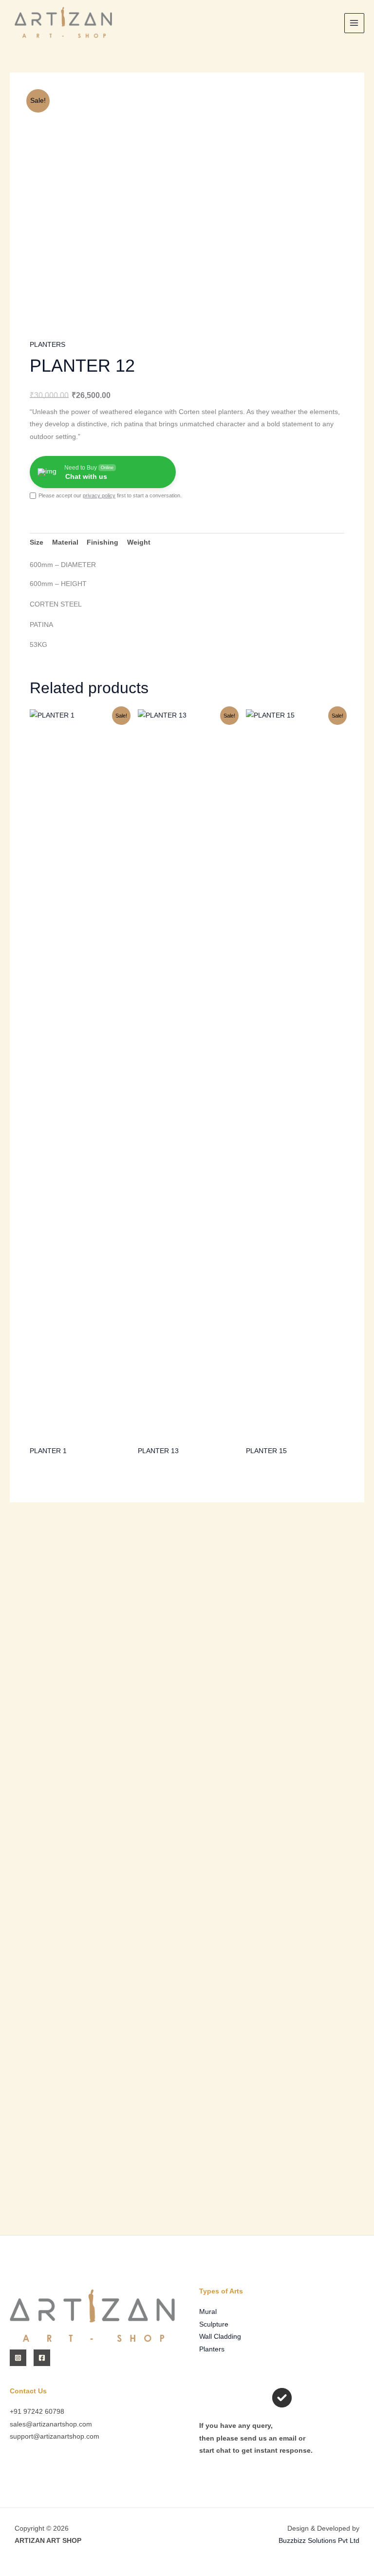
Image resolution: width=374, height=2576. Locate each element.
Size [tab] (37, 542)
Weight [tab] (139, 542)
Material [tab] (65, 542)
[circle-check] (282, 2398)
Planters (212, 2349)
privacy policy (99, 495)
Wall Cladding (220, 2337)
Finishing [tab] (103, 542)
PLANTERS (47, 345)
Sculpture (214, 2324)
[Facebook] (42, 2358)
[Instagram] (18, 2358)
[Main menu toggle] (354, 23)
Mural (208, 2312)
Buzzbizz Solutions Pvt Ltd (319, 2541)
